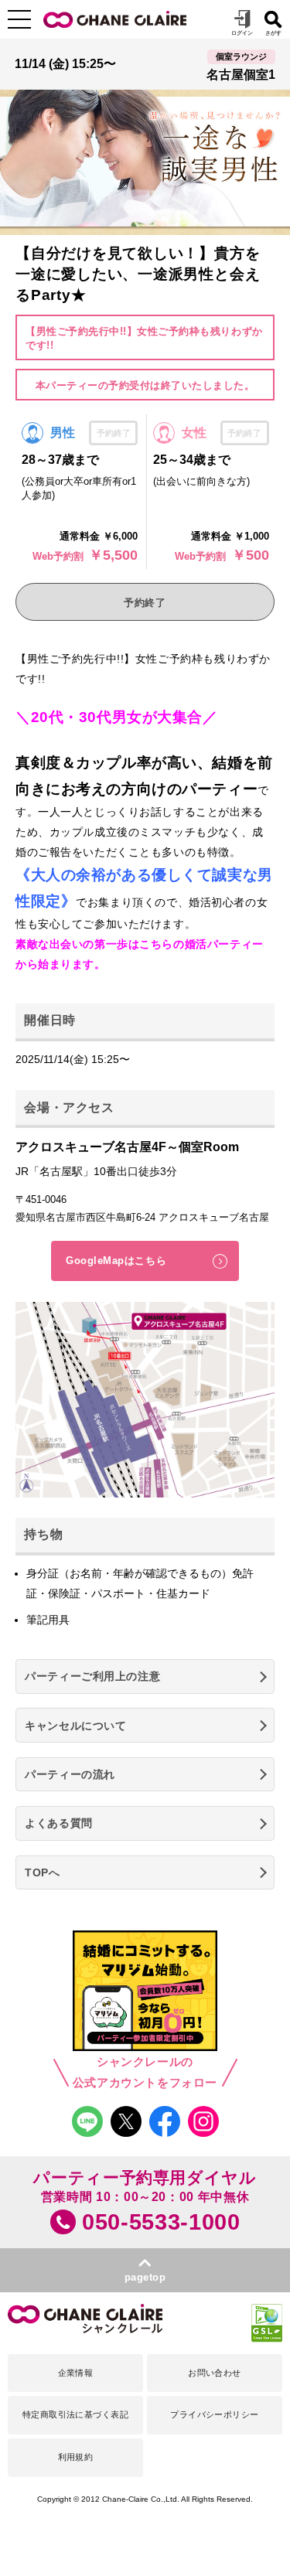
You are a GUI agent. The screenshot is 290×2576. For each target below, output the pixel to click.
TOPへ (42, 1872)
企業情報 (76, 2373)
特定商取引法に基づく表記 (75, 2414)
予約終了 (145, 603)
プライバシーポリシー (214, 2414)
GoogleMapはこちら (116, 1261)
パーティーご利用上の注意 (92, 1676)
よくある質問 (58, 1823)
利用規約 (76, 2457)
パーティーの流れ (70, 1774)
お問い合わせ (215, 2373)
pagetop (145, 2277)
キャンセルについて (75, 1726)
